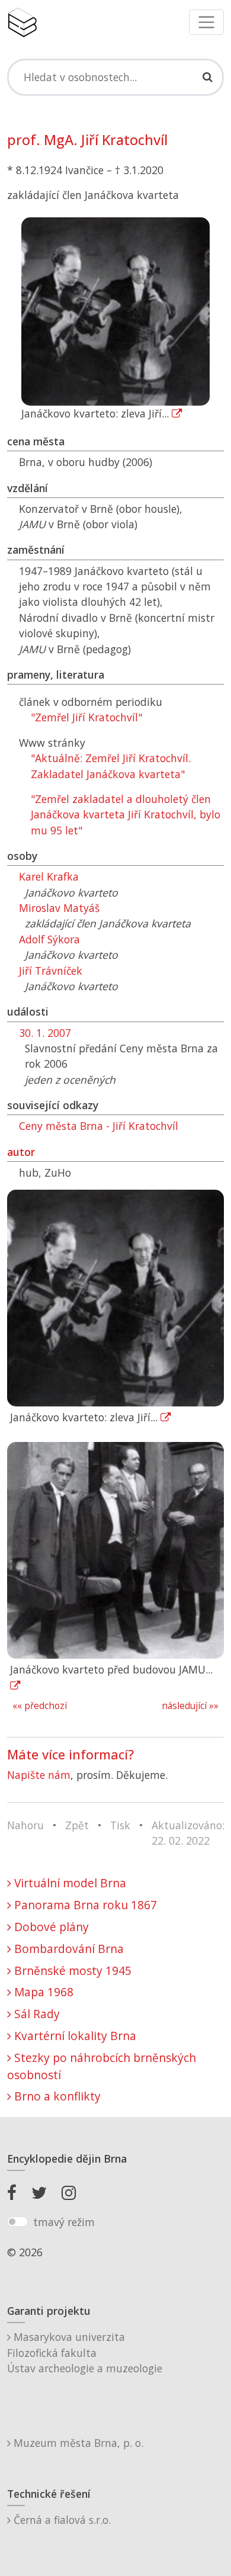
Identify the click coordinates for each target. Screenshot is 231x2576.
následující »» (190, 1706)
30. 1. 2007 (45, 1033)
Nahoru (25, 1825)
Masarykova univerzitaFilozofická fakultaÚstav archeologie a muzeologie (85, 2352)
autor (21, 1152)
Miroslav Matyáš (59, 908)
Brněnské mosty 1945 (71, 1970)
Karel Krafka (49, 876)
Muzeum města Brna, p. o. (77, 2443)
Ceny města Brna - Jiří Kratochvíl (99, 1126)
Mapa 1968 (42, 1992)
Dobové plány (50, 1927)
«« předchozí (40, 1706)
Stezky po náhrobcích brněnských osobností (102, 2066)
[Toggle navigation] (206, 22)
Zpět (77, 1825)
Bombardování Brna (68, 1949)
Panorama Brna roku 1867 (84, 1905)
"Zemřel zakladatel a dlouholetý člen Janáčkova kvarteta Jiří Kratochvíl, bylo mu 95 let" (126, 815)
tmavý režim (64, 2222)
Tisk (120, 1825)
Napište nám (39, 1775)
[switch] (17, 2222)
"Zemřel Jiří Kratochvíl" (86, 717)
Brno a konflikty (56, 2096)
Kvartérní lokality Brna (74, 2036)
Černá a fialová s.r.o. (61, 2520)
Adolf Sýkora (49, 939)
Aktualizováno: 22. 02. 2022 (188, 1833)
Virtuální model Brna (69, 1883)
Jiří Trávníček (51, 971)
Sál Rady (36, 2014)
